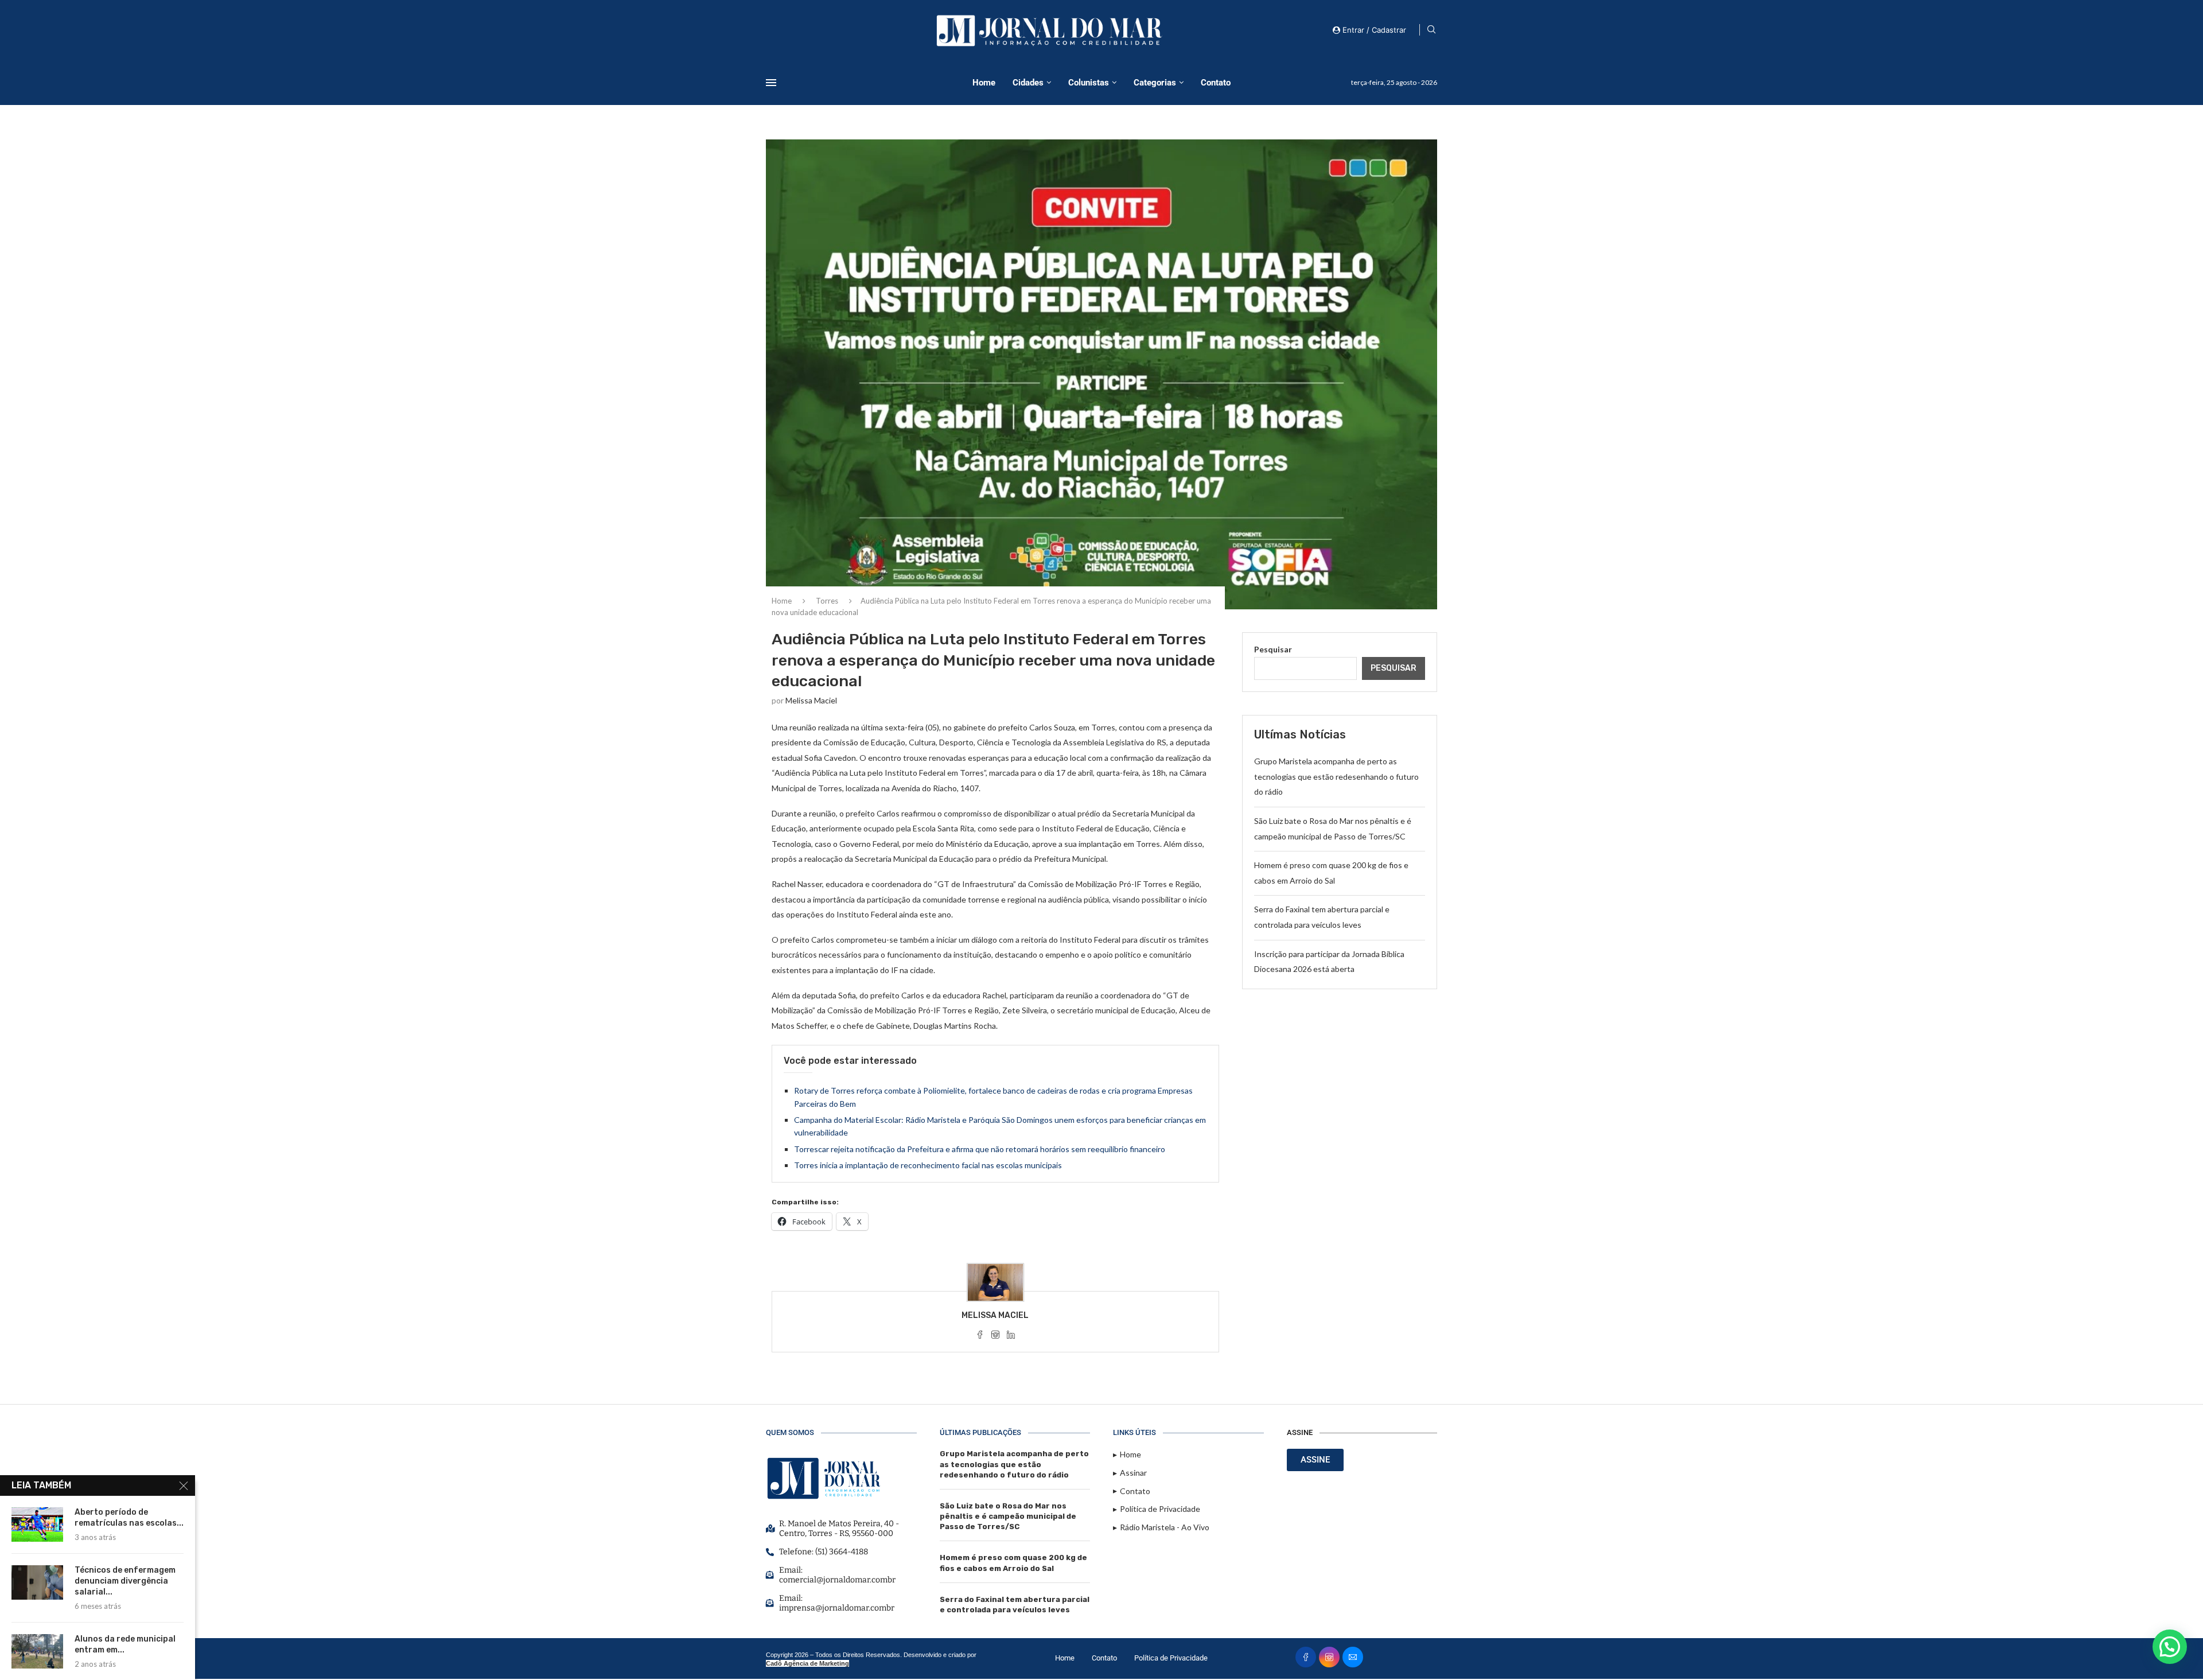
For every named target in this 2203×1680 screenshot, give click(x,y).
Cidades (1028, 83)
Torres (827, 601)
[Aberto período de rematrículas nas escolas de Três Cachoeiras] (37, 1525)
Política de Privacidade (1171, 1658)
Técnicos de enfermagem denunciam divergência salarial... (125, 1581)
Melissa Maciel (811, 700)
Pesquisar (1273, 649)
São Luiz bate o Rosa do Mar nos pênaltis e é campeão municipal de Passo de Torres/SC (1008, 1516)
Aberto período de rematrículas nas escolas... (129, 1518)
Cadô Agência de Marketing (807, 1663)
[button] (2170, 1647)
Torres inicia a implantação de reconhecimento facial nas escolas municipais (928, 1165)
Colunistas (1089, 83)
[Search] (1431, 30)
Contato (1216, 83)
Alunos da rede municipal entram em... (125, 1644)
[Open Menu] (771, 83)
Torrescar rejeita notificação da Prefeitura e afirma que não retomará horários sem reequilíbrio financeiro (980, 1149)
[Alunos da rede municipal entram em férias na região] (37, 1651)
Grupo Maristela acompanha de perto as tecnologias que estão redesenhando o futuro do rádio (1336, 776)
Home (984, 83)
